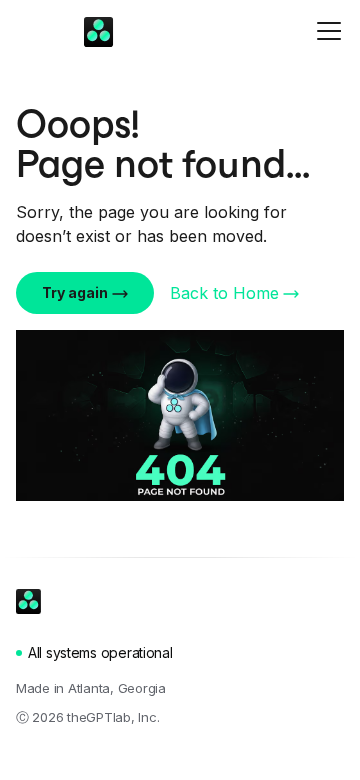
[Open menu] (330, 30)
